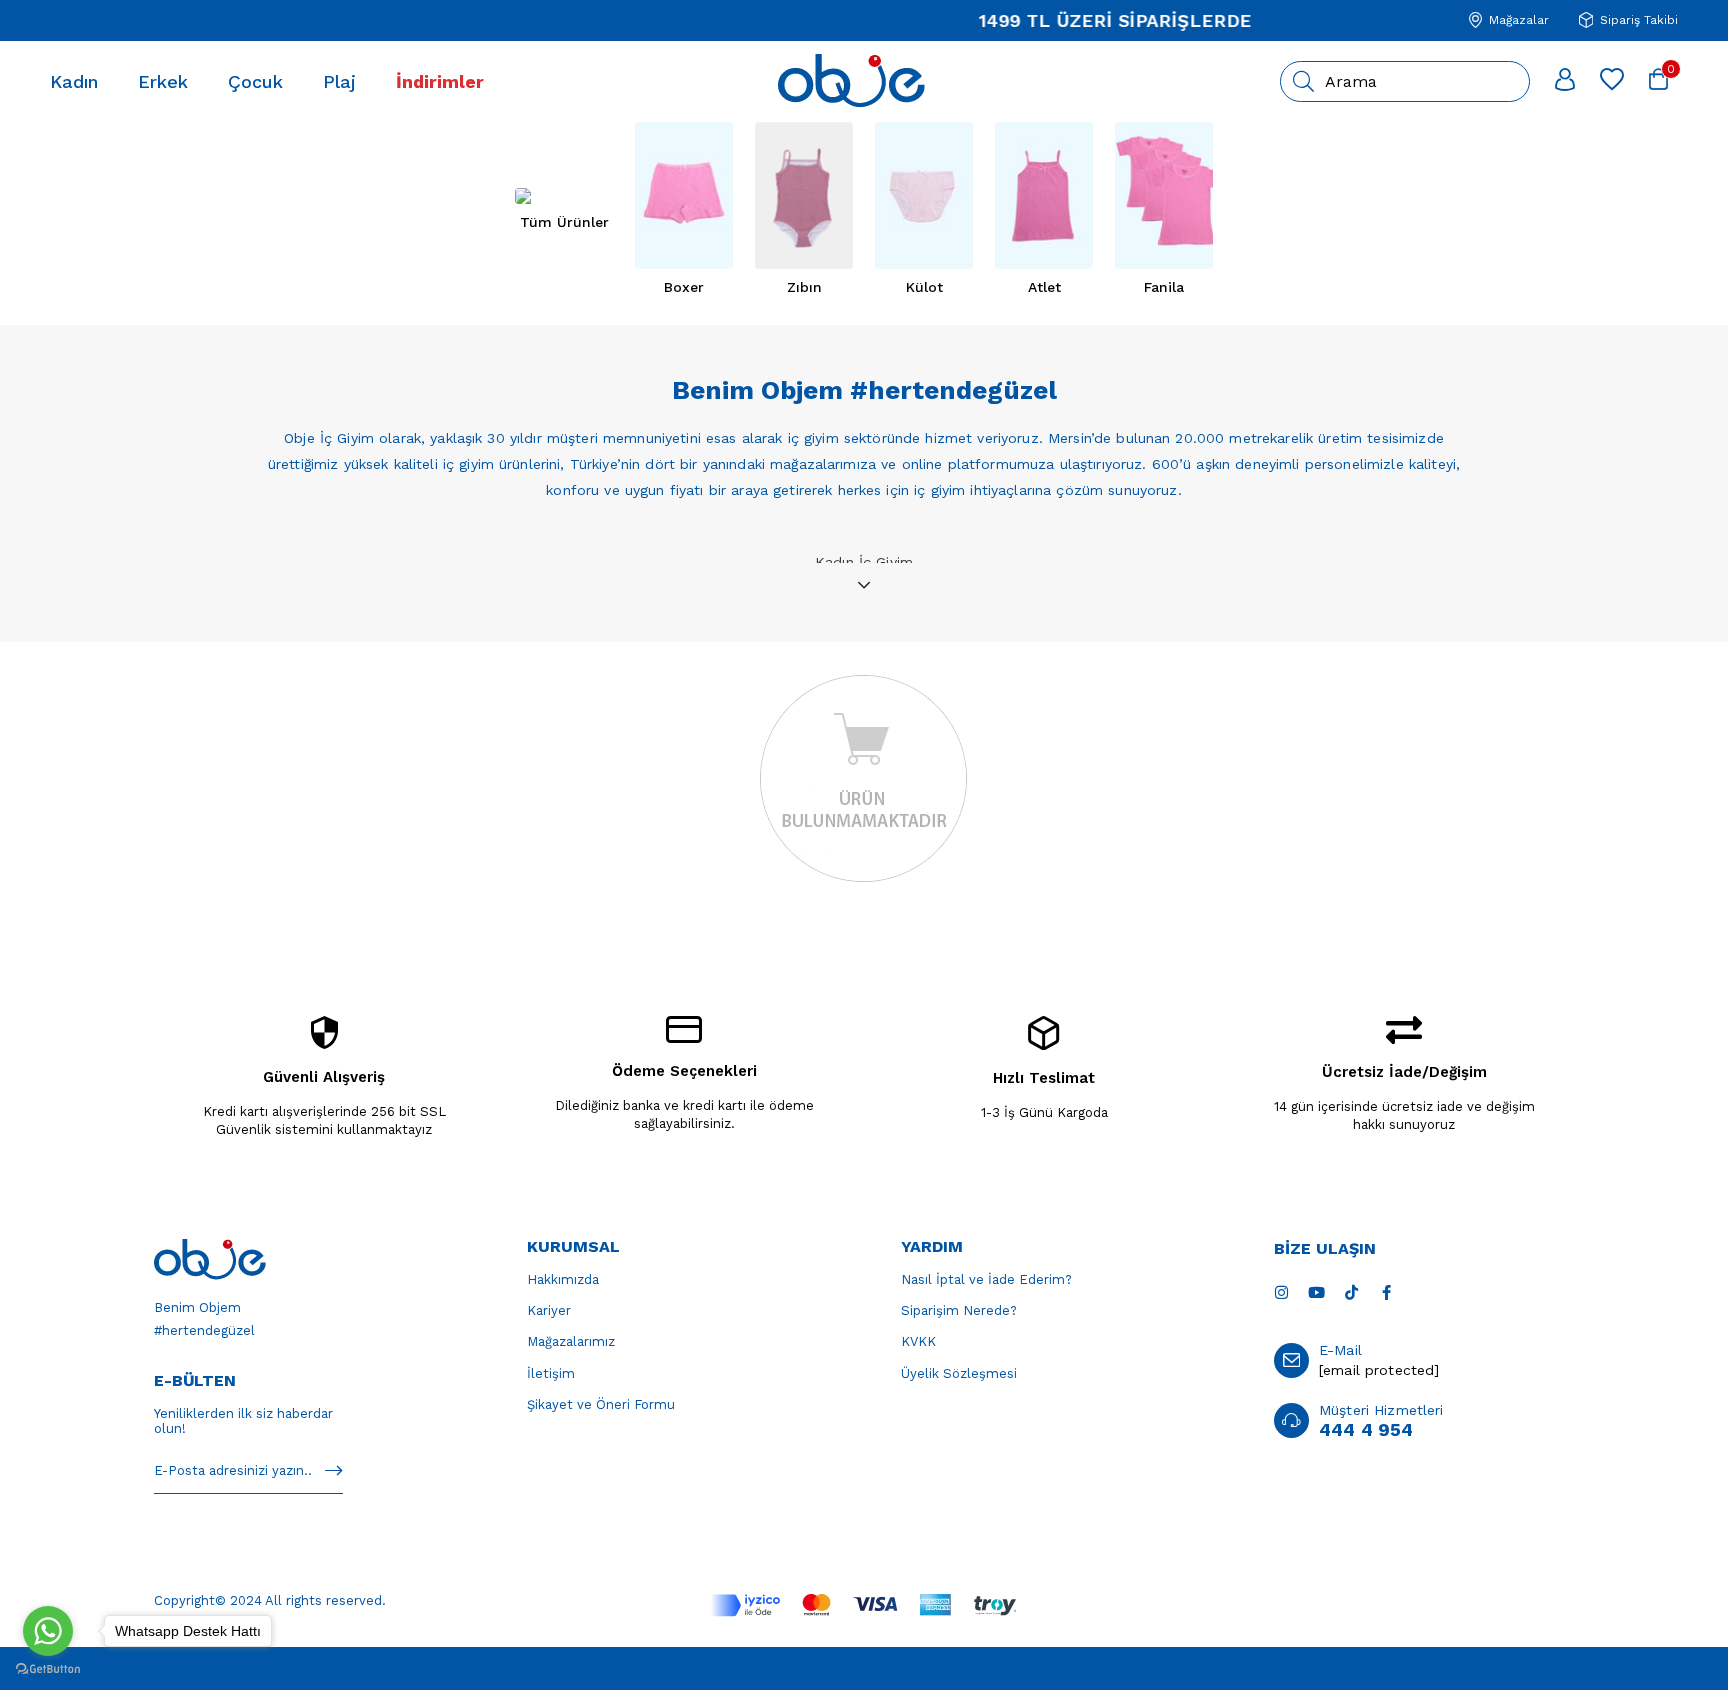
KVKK (918, 1341)
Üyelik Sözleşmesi (959, 1373)
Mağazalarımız (571, 1341)
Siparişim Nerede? (959, 1310)
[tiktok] (1351, 1292)
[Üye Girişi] (1565, 81)
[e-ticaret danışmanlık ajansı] (864, 1667)
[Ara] (1303, 81)
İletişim (551, 1373)
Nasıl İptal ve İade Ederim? (986, 1279)
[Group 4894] (864, 1605)
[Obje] (210, 1259)
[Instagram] (1281, 1292)
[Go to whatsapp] (48, 1631)
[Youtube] (1316, 1292)
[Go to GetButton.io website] (48, 1669)
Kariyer (549, 1310)
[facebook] (1386, 1292)
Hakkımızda (563, 1279)
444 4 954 (1366, 1430)
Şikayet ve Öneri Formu (601, 1404)
